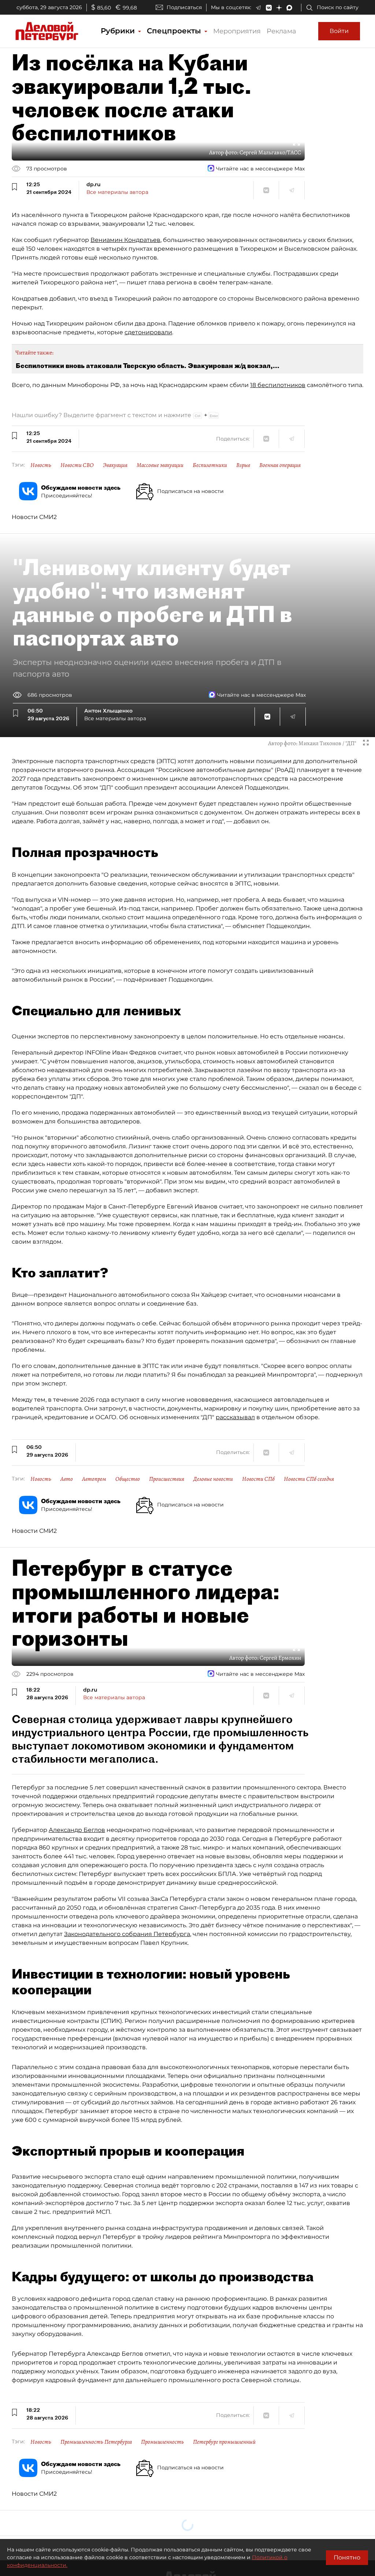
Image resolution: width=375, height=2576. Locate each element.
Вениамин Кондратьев (125, 240)
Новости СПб (258, 1479)
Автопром (94, 1479)
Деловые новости (213, 1479)
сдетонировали (148, 332)
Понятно (347, 2557)
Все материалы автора (117, 192)
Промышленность (162, 2442)
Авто (67, 1479)
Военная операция (280, 465)
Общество (128, 1479)
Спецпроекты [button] (175, 31)
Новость (41, 465)
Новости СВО (77, 465)
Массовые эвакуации (160, 465)
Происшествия (167, 1479)
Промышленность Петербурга (96, 2442)
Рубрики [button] (119, 31)
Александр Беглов (77, 1830)
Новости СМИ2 (34, 517)
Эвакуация (115, 465)
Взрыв (243, 465)
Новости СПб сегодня (309, 1479)
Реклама (281, 31)
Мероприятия (237, 31)
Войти (339, 31)
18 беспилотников (278, 385)
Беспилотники (210, 465)
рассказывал (235, 1417)
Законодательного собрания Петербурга (127, 1934)
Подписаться (184, 7)
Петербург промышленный (224, 2442)
